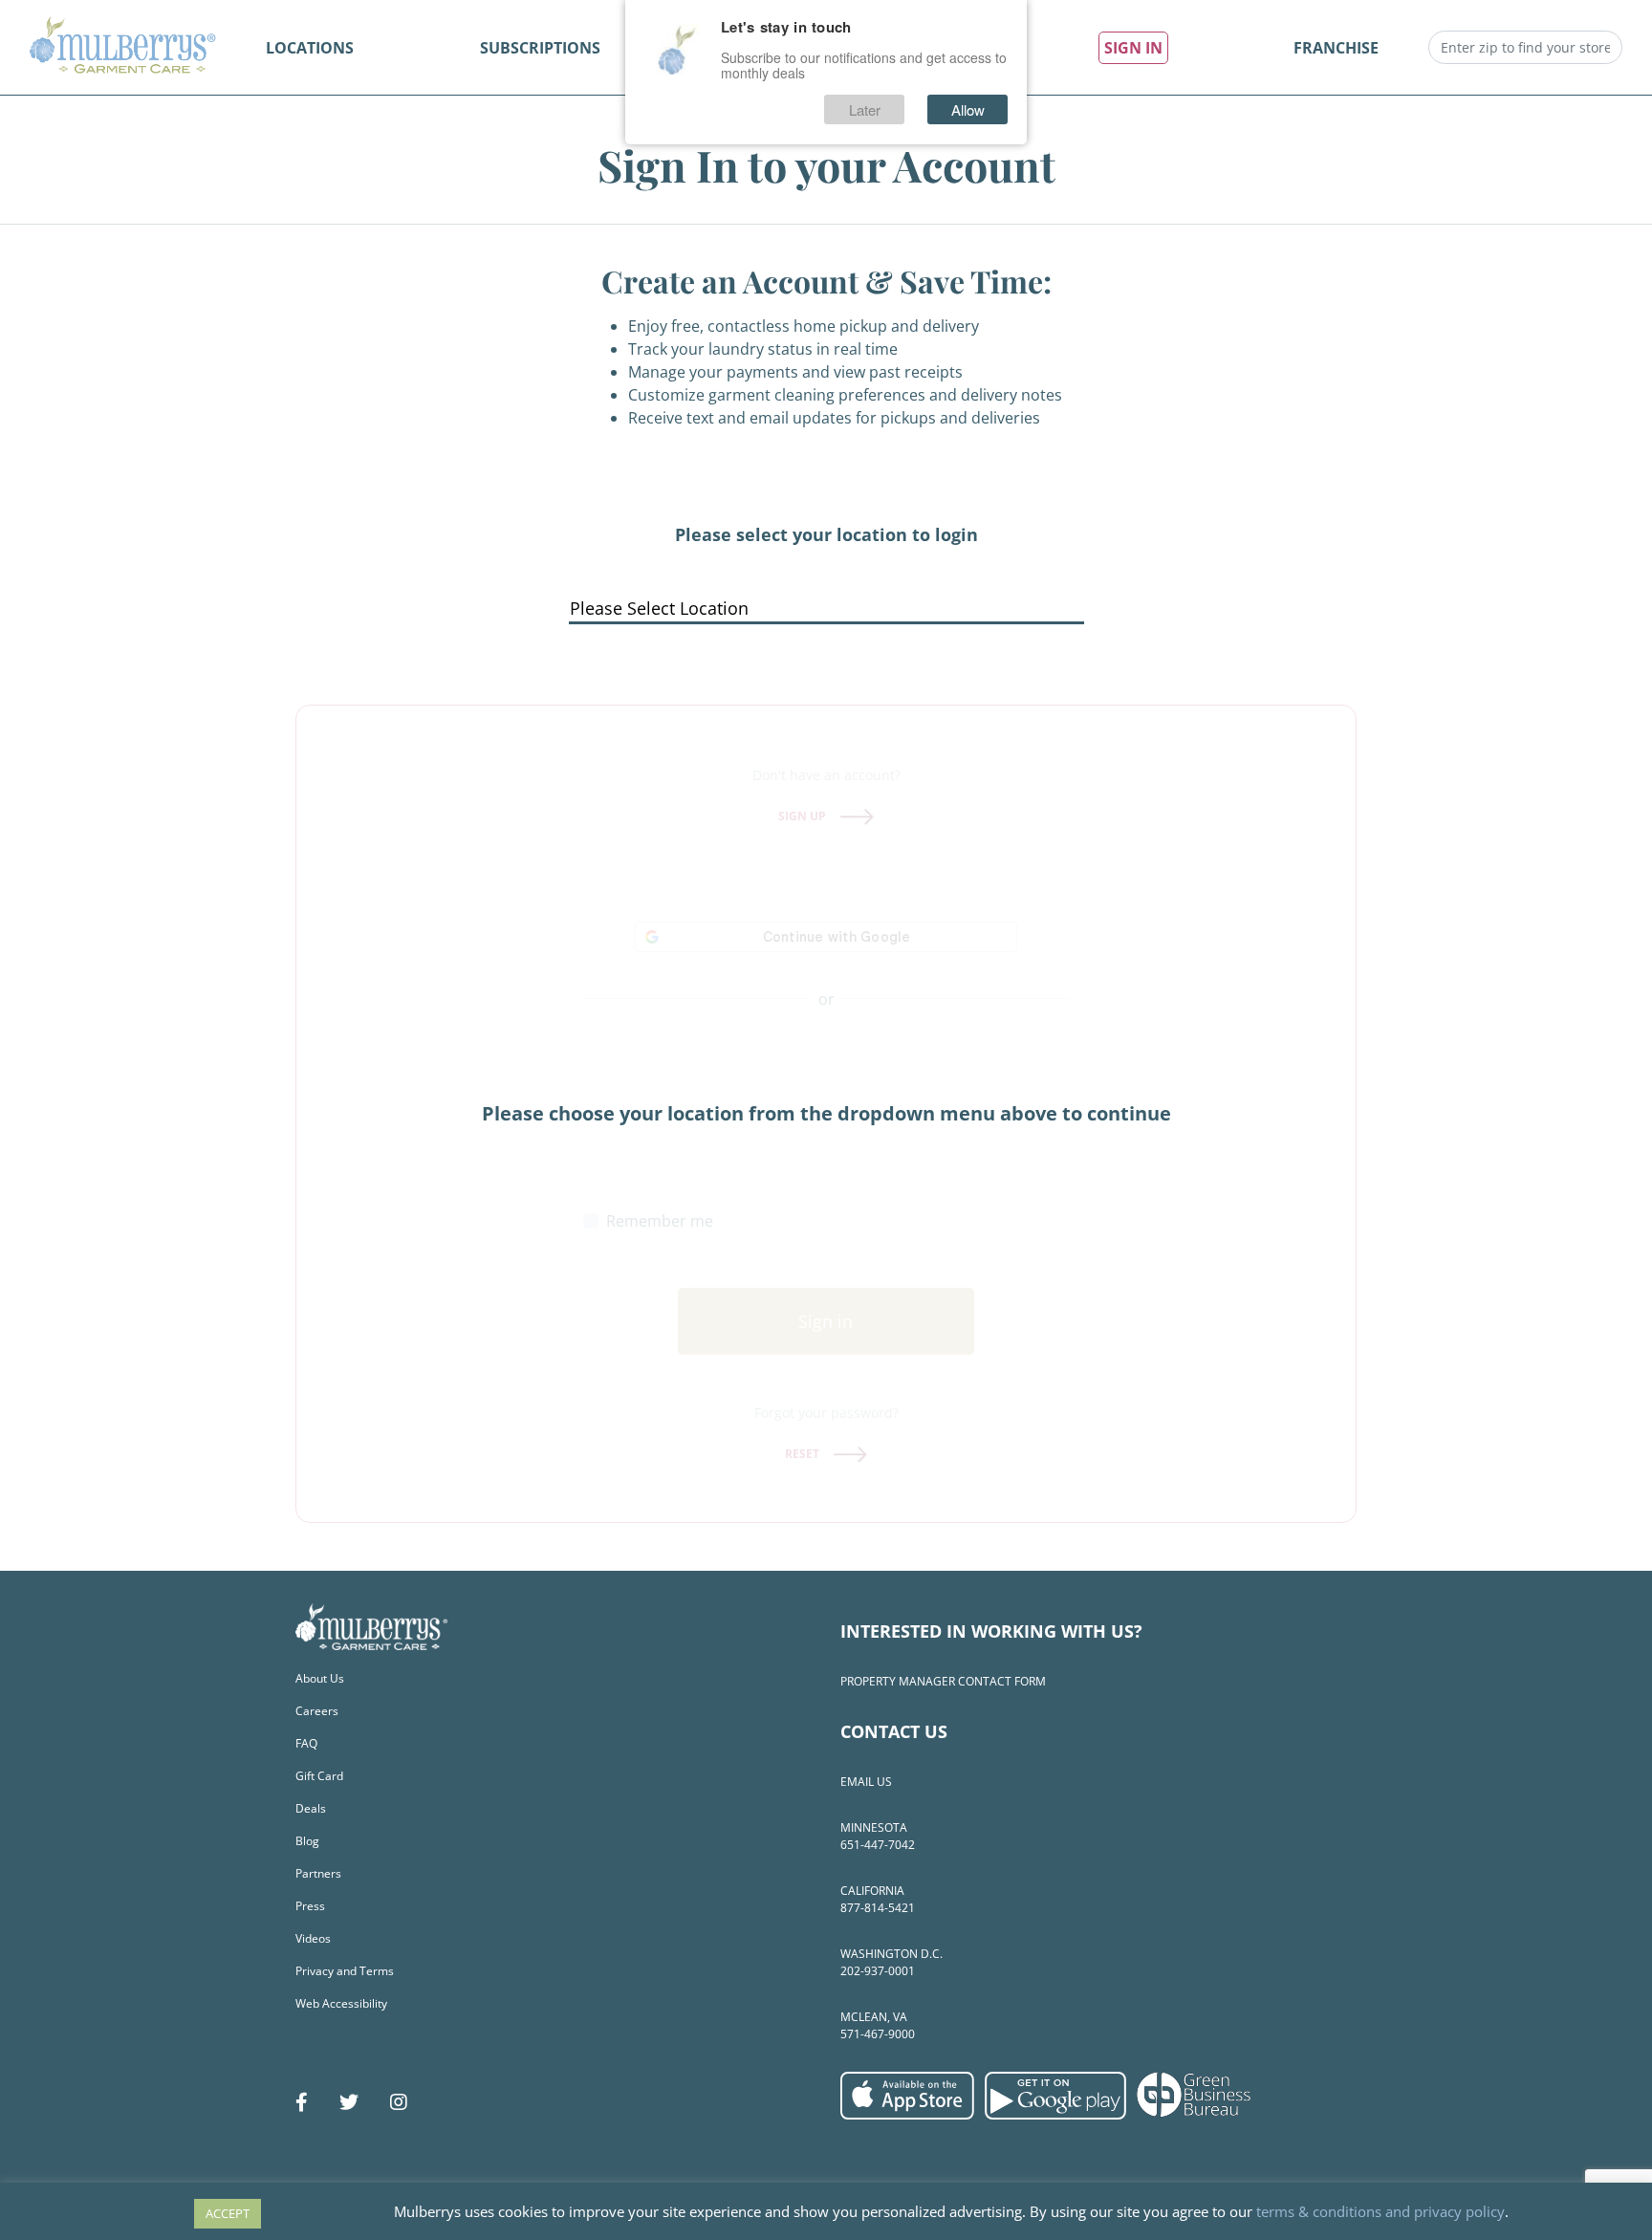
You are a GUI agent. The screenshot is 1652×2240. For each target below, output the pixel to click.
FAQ (306, 1743)
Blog (307, 1841)
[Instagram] (399, 2102)
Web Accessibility (341, 2003)
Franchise (1336, 48)
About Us (320, 1678)
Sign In (1133, 48)
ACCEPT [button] (228, 2213)
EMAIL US (866, 1782)
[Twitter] (349, 2102)
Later (865, 109)
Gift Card (319, 1776)
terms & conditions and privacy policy (1380, 2211)
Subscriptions (540, 48)
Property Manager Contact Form (943, 1681)
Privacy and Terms (345, 1971)
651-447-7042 (878, 1845)
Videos (313, 1938)
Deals (311, 1808)
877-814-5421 (878, 1908)
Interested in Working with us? (991, 1631)
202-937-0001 (878, 1971)
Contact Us (894, 1731)
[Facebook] (302, 2102)
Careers (317, 1711)
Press (310, 1906)
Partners (318, 1873)
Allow (968, 109)
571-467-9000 (878, 2034)
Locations (310, 48)
